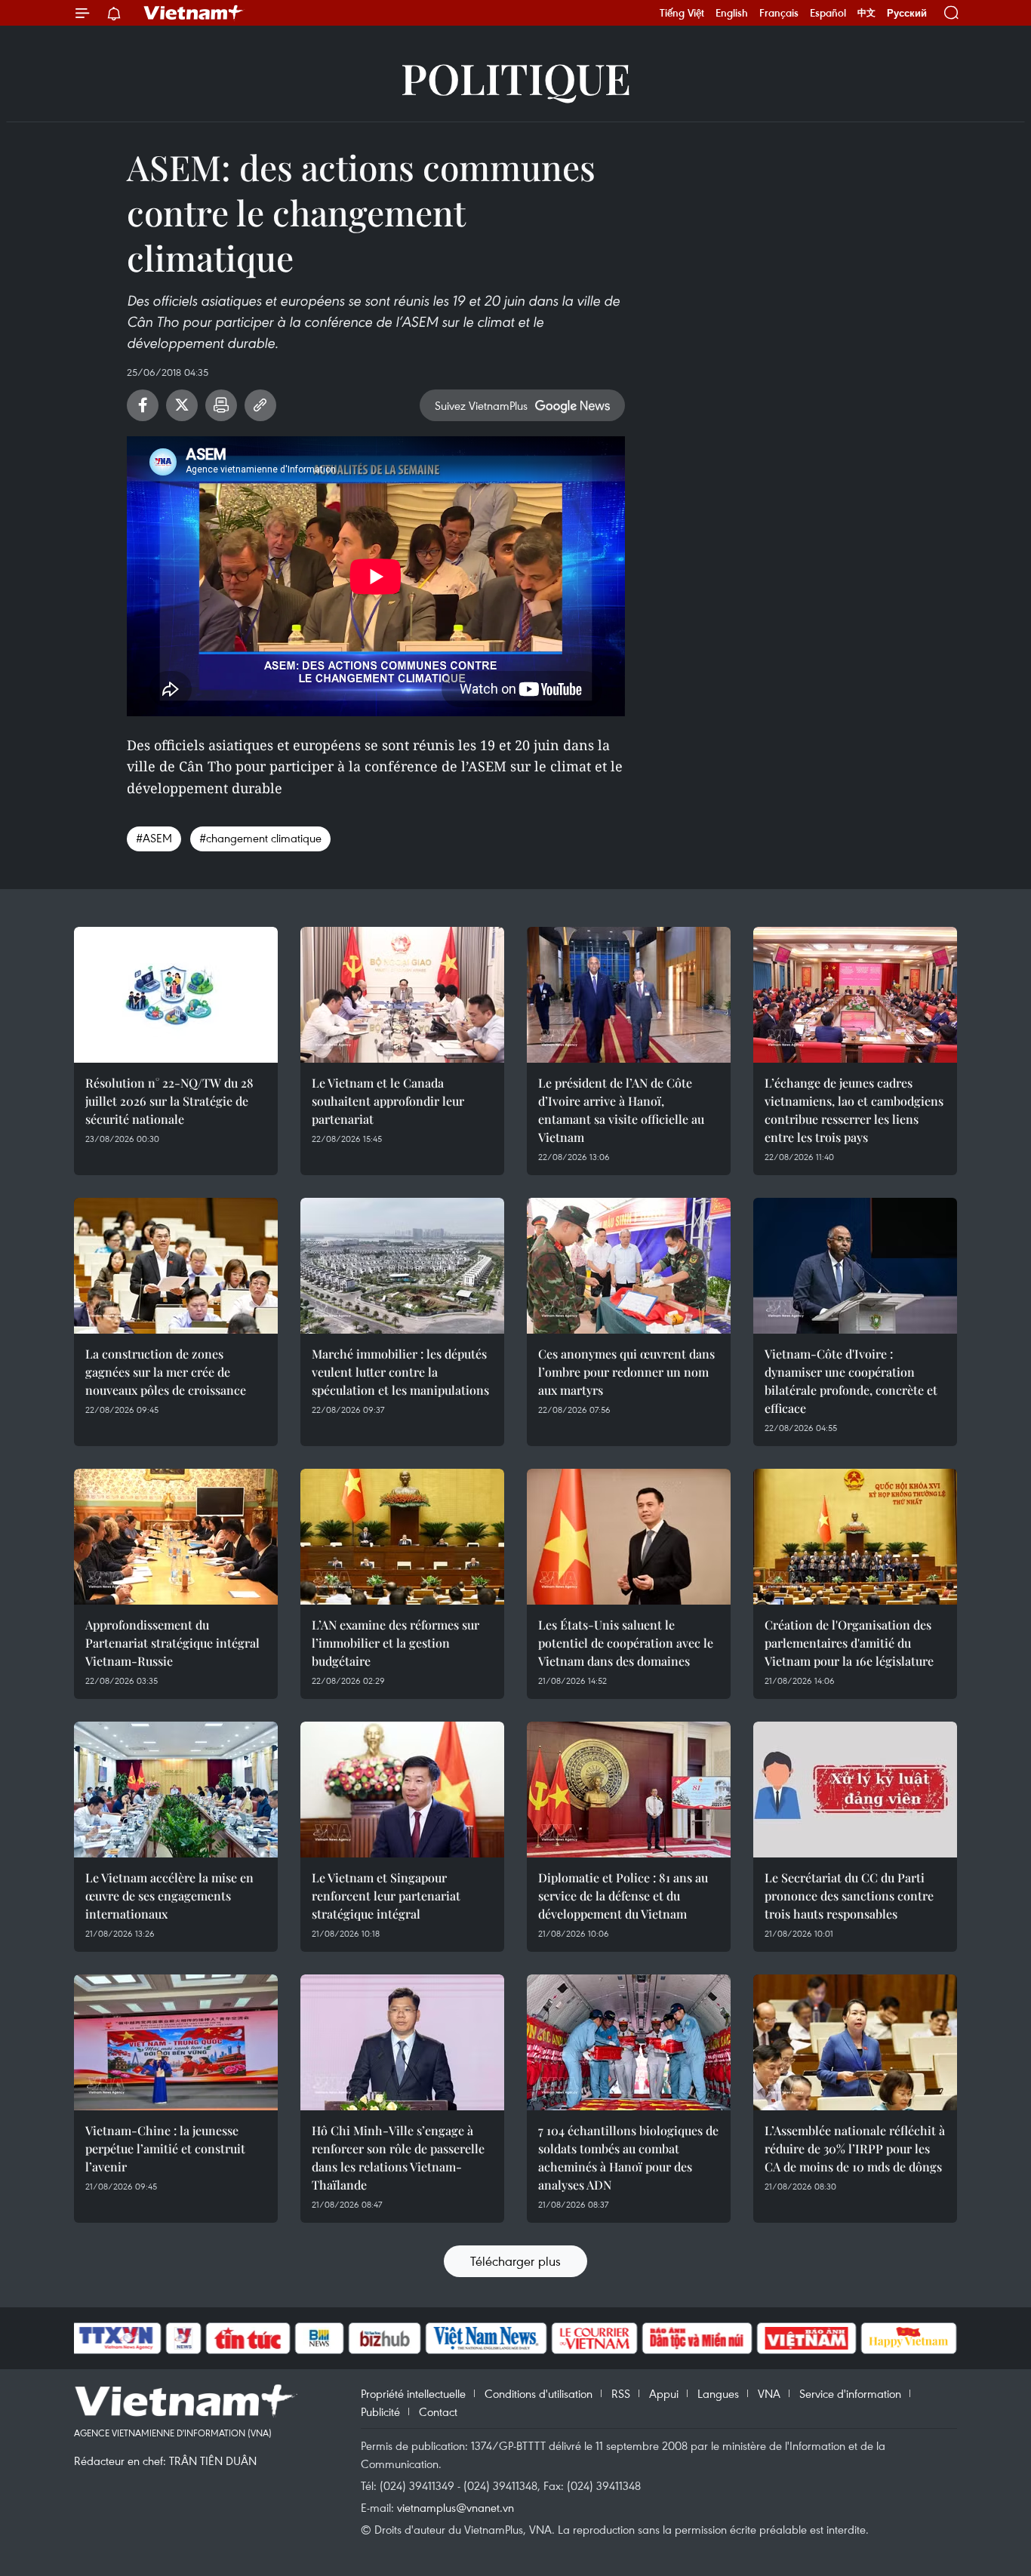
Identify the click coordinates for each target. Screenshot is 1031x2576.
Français (779, 13)
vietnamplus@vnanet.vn (455, 2507)
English (732, 13)
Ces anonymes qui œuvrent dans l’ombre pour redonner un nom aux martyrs (626, 1372)
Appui (664, 2393)
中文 (866, 13)
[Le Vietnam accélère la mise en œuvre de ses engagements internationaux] (176, 1790)
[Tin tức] (248, 2338)
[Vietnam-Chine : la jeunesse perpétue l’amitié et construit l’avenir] (176, 2042)
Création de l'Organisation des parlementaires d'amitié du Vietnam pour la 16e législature (849, 1643)
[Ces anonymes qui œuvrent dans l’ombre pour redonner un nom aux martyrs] (629, 1266)
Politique (516, 77)
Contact (438, 2411)
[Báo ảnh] (806, 2338)
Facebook (143, 405)
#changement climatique (260, 838)
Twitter (182, 405)
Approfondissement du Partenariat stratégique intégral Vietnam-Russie (172, 1643)
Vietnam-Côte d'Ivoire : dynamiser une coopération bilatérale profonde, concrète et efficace (851, 1381)
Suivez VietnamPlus (481, 405)
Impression (221, 405)
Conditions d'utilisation (539, 2393)
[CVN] (594, 2338)
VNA (769, 2393)
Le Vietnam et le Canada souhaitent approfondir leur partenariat (388, 1101)
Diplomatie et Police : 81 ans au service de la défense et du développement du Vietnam (623, 1896)
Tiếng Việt (682, 13)
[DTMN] (697, 2338)
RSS (621, 2393)
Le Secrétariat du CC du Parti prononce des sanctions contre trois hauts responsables (849, 1896)
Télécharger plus (515, 2261)
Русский (907, 13)
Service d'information (850, 2393)
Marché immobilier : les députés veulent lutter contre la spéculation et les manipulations (400, 1372)
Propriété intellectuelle (413, 2393)
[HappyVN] (909, 2338)
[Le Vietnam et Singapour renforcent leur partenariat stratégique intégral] (402, 1790)
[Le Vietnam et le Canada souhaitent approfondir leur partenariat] (402, 995)
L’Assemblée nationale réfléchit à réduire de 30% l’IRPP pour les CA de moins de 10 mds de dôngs (855, 2148)
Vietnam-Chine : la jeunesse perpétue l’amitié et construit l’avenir (165, 2148)
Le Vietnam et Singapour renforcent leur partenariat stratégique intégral (386, 1896)
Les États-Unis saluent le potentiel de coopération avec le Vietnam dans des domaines (626, 1643)
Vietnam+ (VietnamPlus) (194, 13)
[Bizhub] (384, 2338)
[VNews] (184, 2338)
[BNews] (320, 2338)
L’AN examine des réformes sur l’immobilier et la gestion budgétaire (395, 1643)
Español (828, 13)
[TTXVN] (116, 2338)
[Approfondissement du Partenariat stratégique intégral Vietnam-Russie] (176, 1537)
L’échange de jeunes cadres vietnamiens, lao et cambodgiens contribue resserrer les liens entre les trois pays (854, 1110)
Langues (718, 2393)
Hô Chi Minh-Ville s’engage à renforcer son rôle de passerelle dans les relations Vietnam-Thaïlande (398, 2157)
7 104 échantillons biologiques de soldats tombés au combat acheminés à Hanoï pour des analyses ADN (628, 2157)
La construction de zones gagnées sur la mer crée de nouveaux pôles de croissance (166, 1372)
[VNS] (486, 2338)
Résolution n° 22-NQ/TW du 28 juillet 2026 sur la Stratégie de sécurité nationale (169, 1101)
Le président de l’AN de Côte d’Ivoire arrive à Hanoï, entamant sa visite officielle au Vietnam (621, 1110)
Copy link (260, 405)
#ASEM (154, 838)
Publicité (380, 2411)
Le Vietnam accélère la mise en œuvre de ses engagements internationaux (169, 1896)
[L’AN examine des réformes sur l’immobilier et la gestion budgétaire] (402, 1537)
